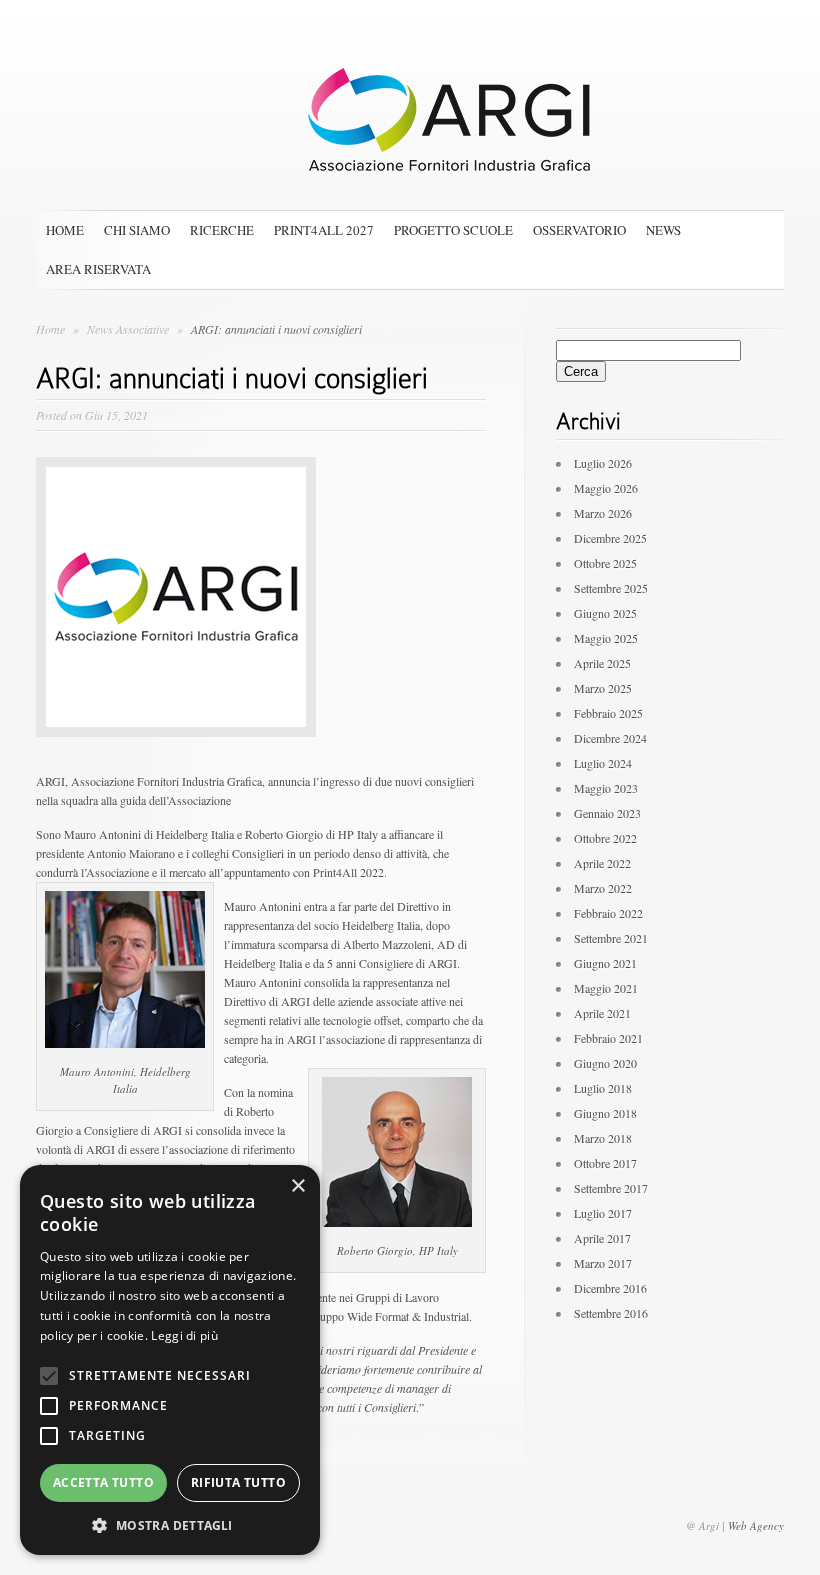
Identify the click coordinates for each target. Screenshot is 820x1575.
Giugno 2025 (605, 613)
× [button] (297, 1186)
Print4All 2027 (324, 230)
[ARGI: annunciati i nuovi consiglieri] (176, 752)
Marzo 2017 (603, 1263)
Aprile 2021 (602, 1013)
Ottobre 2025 (605, 563)
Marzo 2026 (603, 513)
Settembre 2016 (611, 1313)
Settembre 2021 (611, 938)
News (663, 230)
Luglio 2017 (603, 1213)
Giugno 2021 (605, 963)
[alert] (170, 1360)
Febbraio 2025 (608, 713)
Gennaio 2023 (607, 813)
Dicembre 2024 (610, 738)
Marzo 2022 (603, 888)
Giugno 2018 (605, 1113)
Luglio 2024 (603, 763)
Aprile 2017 (602, 1238)
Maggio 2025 (606, 638)
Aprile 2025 (602, 663)
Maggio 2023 (606, 788)
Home (65, 230)
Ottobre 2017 (605, 1163)
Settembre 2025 (611, 588)
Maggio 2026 (606, 488)
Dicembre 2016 (610, 1288)
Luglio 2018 (603, 1088)
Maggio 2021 (606, 988)
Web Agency (756, 1525)
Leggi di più (184, 1335)
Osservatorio (579, 230)
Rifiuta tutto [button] (238, 1482)
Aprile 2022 (602, 863)
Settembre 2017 (611, 1188)
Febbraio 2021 (608, 1038)
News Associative (129, 329)
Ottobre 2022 (605, 838)
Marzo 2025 (603, 688)
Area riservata (98, 269)
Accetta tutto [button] (103, 1482)
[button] (170, 1525)
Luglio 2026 (603, 463)
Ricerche (222, 230)
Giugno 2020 (605, 1063)
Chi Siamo (137, 230)
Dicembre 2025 (610, 538)
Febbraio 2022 (608, 913)
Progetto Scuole (453, 230)
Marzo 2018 (603, 1138)
